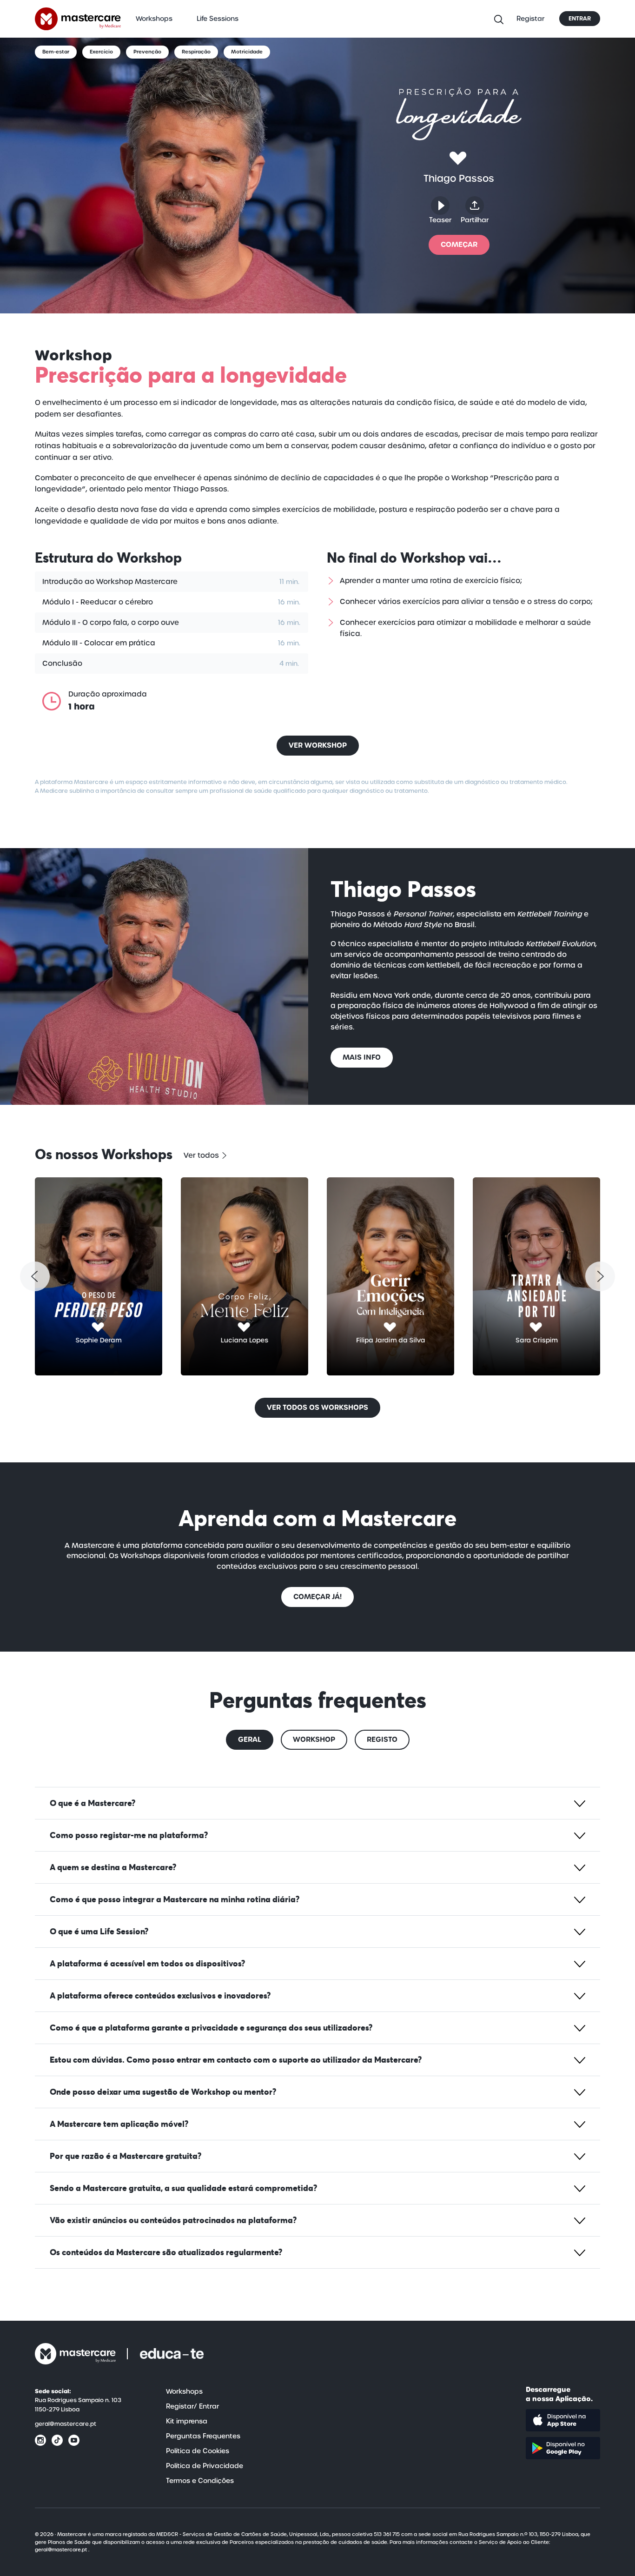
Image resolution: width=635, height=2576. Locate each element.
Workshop (314, 1739)
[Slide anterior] (35, 1276)
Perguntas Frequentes (203, 2436)
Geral (250, 1739)
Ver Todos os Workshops (317, 1407)
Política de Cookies (198, 2451)
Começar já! (317, 1597)
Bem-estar (56, 52)
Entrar (580, 19)
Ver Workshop (318, 745)
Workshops (154, 19)
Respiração (196, 52)
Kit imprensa (187, 2421)
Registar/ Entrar (192, 2406)
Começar (459, 244)
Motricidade (247, 52)
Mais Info (362, 1057)
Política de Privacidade (205, 2466)
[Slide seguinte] (600, 1276)
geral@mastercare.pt (66, 2424)
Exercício (101, 52)
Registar (530, 19)
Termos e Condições (200, 2481)
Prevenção (147, 52)
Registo (382, 1739)
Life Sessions (218, 19)
